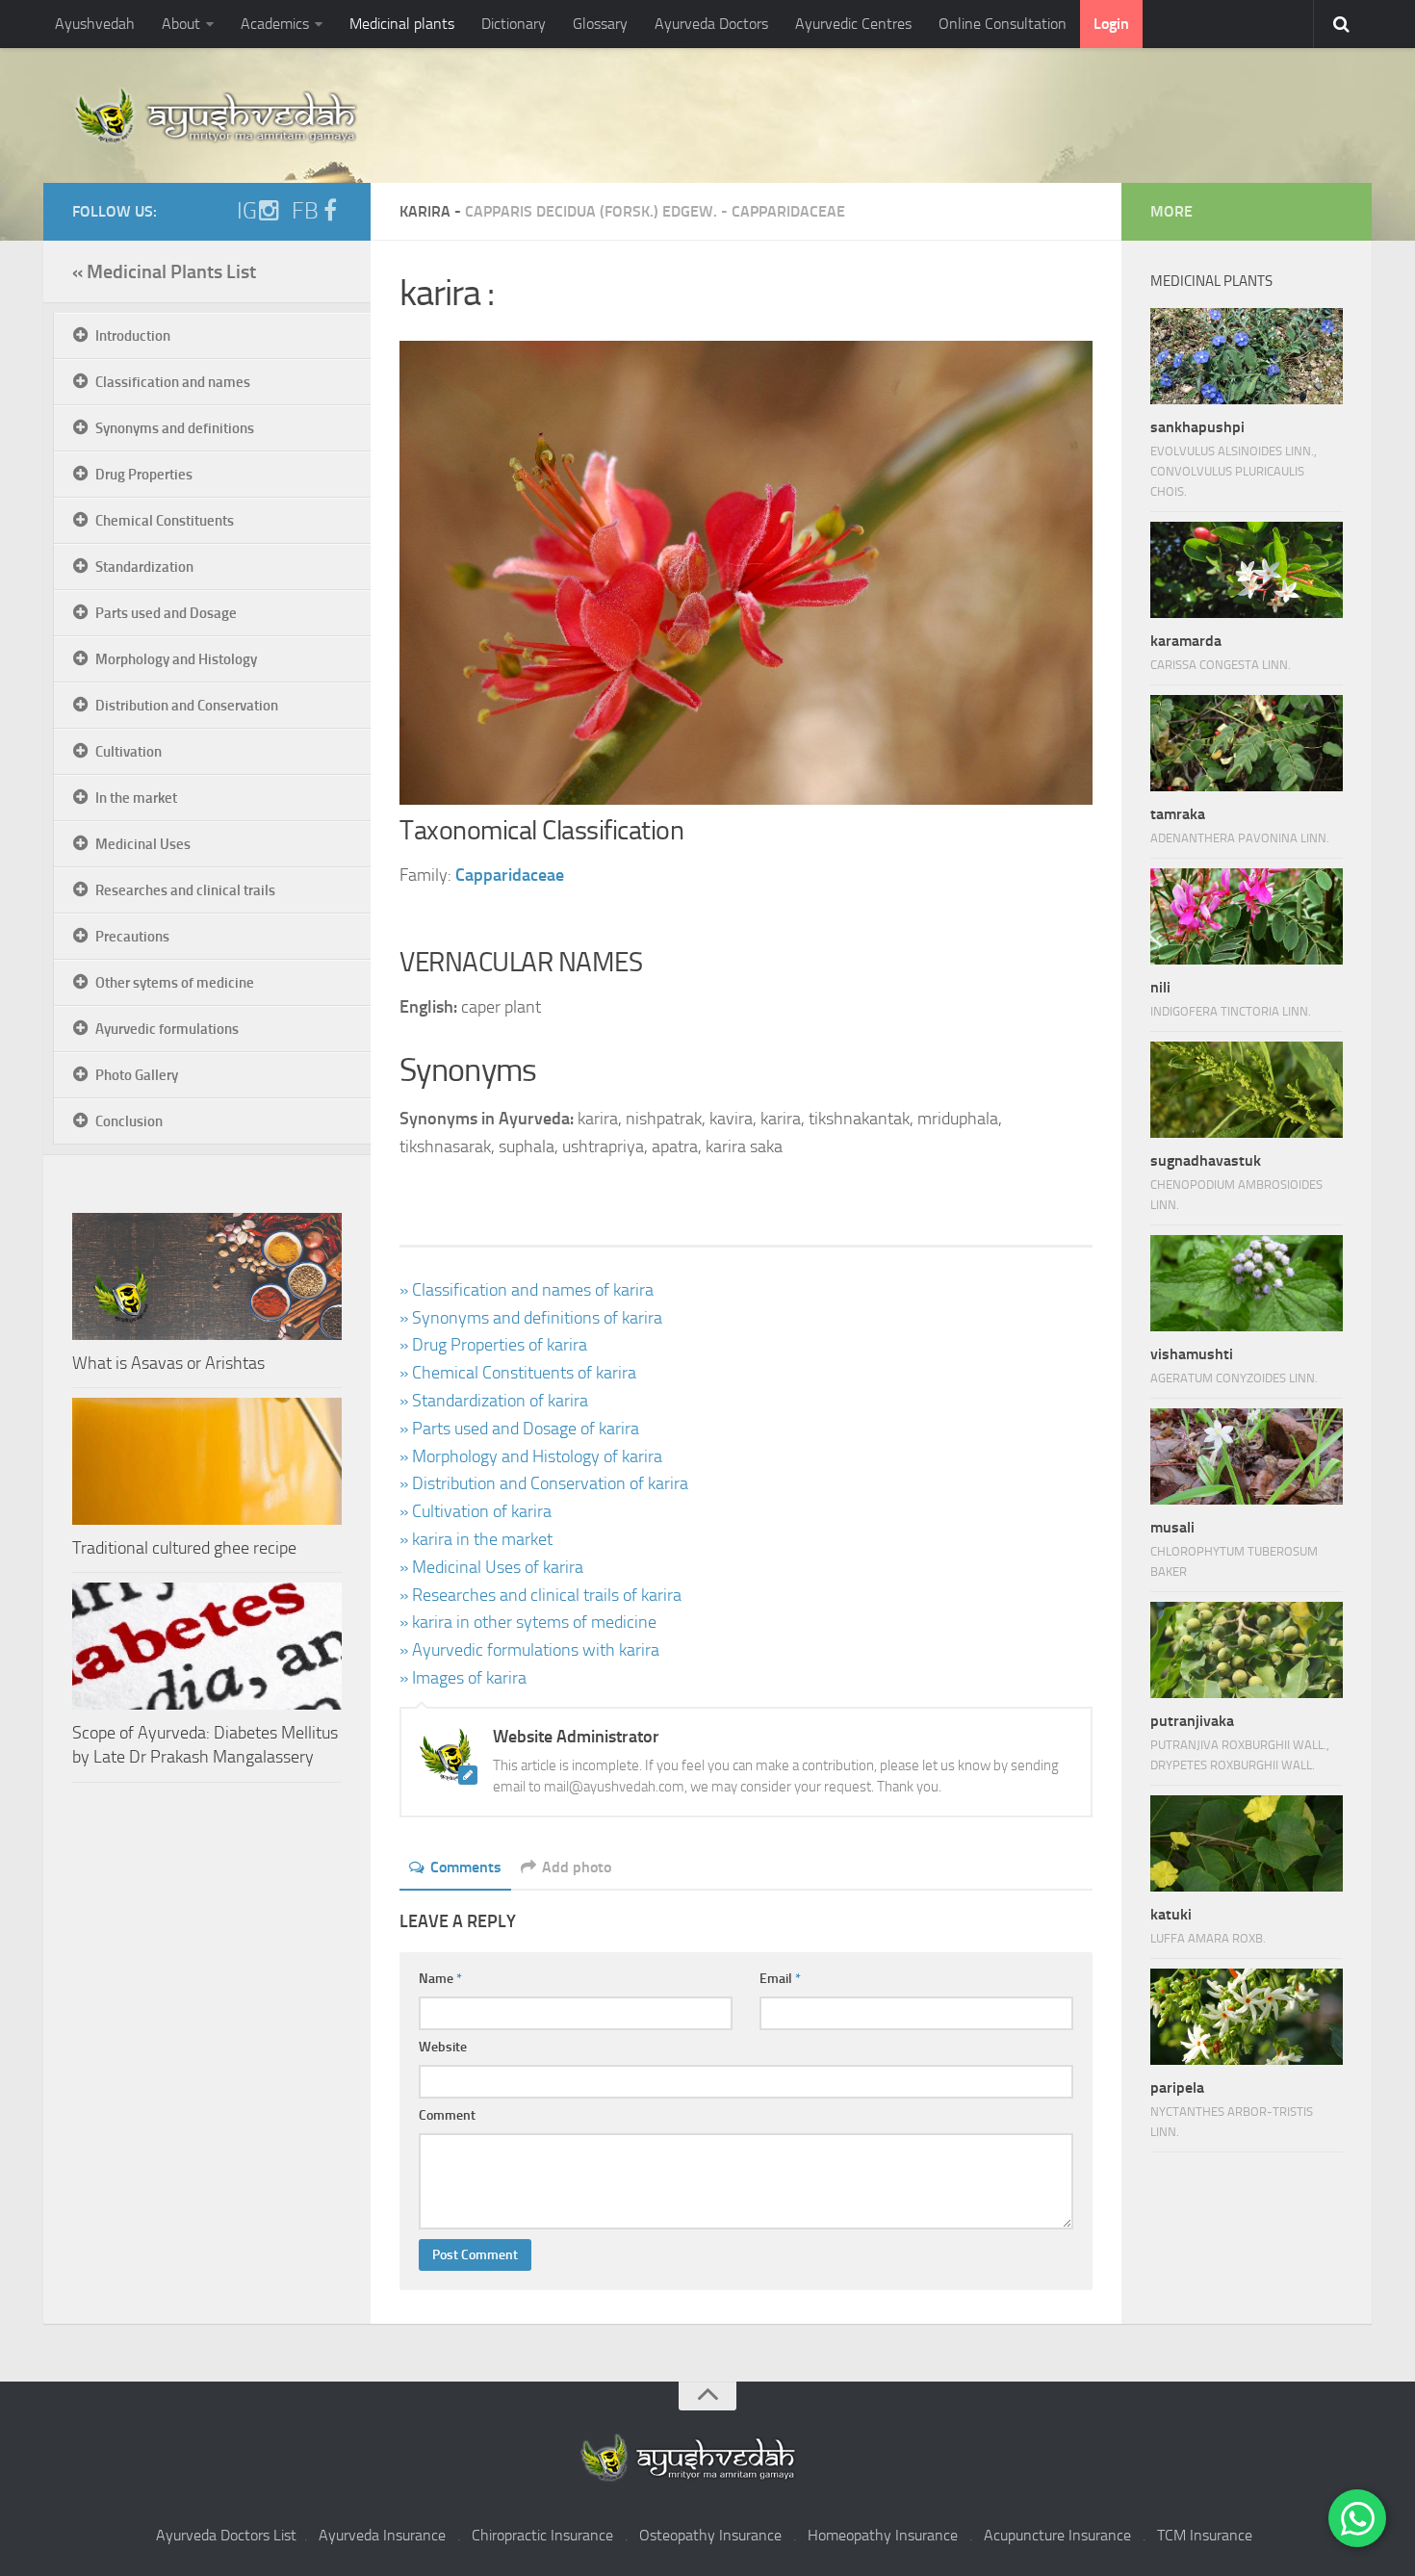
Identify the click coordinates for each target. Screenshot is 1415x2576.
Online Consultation (1003, 24)
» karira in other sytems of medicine (528, 1622)
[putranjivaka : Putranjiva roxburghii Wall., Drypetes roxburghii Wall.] (1247, 1650)
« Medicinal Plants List (164, 271)
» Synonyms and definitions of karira (531, 1318)
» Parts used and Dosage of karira (519, 1429)
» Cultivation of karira (476, 1511)
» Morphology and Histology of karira (531, 1456)
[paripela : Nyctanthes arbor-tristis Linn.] (1247, 2017)
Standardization (144, 567)
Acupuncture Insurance (1057, 2535)
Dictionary (514, 24)
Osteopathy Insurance (710, 2535)
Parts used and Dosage (166, 613)
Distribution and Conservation (187, 706)
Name (440, 1979)
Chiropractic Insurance (542, 2535)
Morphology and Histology (176, 659)
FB (305, 211)
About (181, 24)
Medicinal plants (402, 24)
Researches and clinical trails (185, 890)
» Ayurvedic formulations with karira (529, 1650)
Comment (447, 2115)
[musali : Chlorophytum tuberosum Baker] (1247, 1456)
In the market (136, 798)
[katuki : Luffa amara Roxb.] (1247, 1843)
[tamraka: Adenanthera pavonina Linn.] (1247, 743)
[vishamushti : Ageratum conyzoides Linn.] (1247, 1283)
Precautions (132, 937)
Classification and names (173, 382)
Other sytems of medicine (175, 983)
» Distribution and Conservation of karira (544, 1483)
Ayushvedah (95, 24)
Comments (466, 1867)
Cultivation (129, 752)
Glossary (600, 24)
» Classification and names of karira (527, 1290)
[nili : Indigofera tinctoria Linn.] (1247, 916)
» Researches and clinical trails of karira (540, 1595)
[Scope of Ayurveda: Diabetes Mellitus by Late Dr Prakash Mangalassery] (207, 1646)
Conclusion (129, 1121)
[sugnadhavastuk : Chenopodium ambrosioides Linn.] (1247, 1090)
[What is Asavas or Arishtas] (207, 1276)
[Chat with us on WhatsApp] (1357, 2518)
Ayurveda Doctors (711, 24)
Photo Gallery (137, 1075)
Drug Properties (144, 475)
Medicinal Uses (143, 844)
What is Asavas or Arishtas (168, 1363)
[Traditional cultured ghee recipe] (207, 1461)
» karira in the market (476, 1539)
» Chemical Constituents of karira (518, 1373)
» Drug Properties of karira (493, 1345)
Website (443, 2047)
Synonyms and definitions (175, 428)
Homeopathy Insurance (883, 2535)
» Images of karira (463, 1678)
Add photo (577, 1867)
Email (780, 1979)
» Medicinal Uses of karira (491, 1567)
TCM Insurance (1205, 2535)
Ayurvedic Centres (853, 24)
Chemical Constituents (165, 521)
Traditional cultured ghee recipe (184, 1548)
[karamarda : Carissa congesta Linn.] (1247, 570)
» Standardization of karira (494, 1401)
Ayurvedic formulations (167, 1029)
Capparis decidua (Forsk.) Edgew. (591, 211)
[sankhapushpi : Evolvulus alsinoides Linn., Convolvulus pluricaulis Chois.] (1247, 356)
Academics (275, 24)
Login (1111, 24)
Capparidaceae (788, 211)
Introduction (133, 336)
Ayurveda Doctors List (226, 2535)
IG (247, 211)
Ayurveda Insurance (382, 2535)
